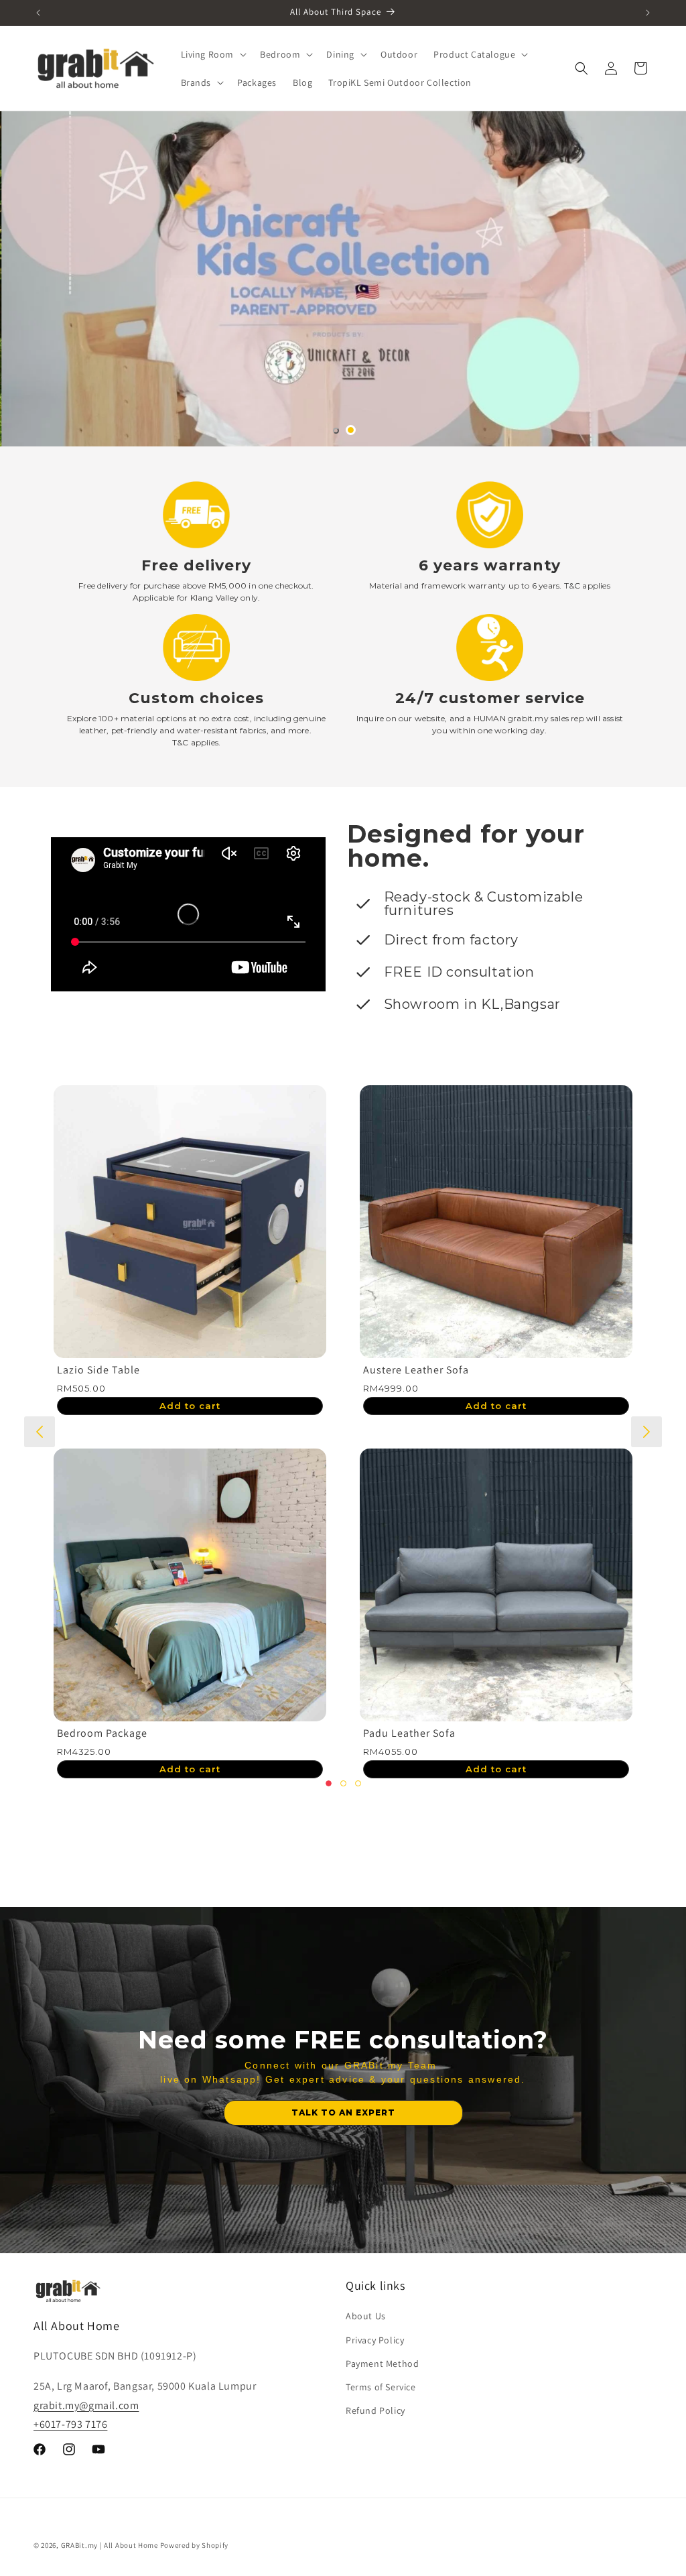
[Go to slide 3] (358, 1783)
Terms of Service (381, 2387)
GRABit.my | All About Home (110, 2545)
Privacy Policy (375, 2340)
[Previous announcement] (38, 13)
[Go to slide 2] (351, 430)
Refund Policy (375, 2410)
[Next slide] (646, 1432)
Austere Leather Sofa (307, 1370)
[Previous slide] (40, 1432)
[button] (213, 54)
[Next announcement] (648, 13)
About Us (366, 2316)
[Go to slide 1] (336, 431)
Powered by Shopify (195, 2545)
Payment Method (382, 2364)
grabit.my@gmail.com (86, 2405)
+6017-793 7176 (70, 2424)
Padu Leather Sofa (300, 1733)
